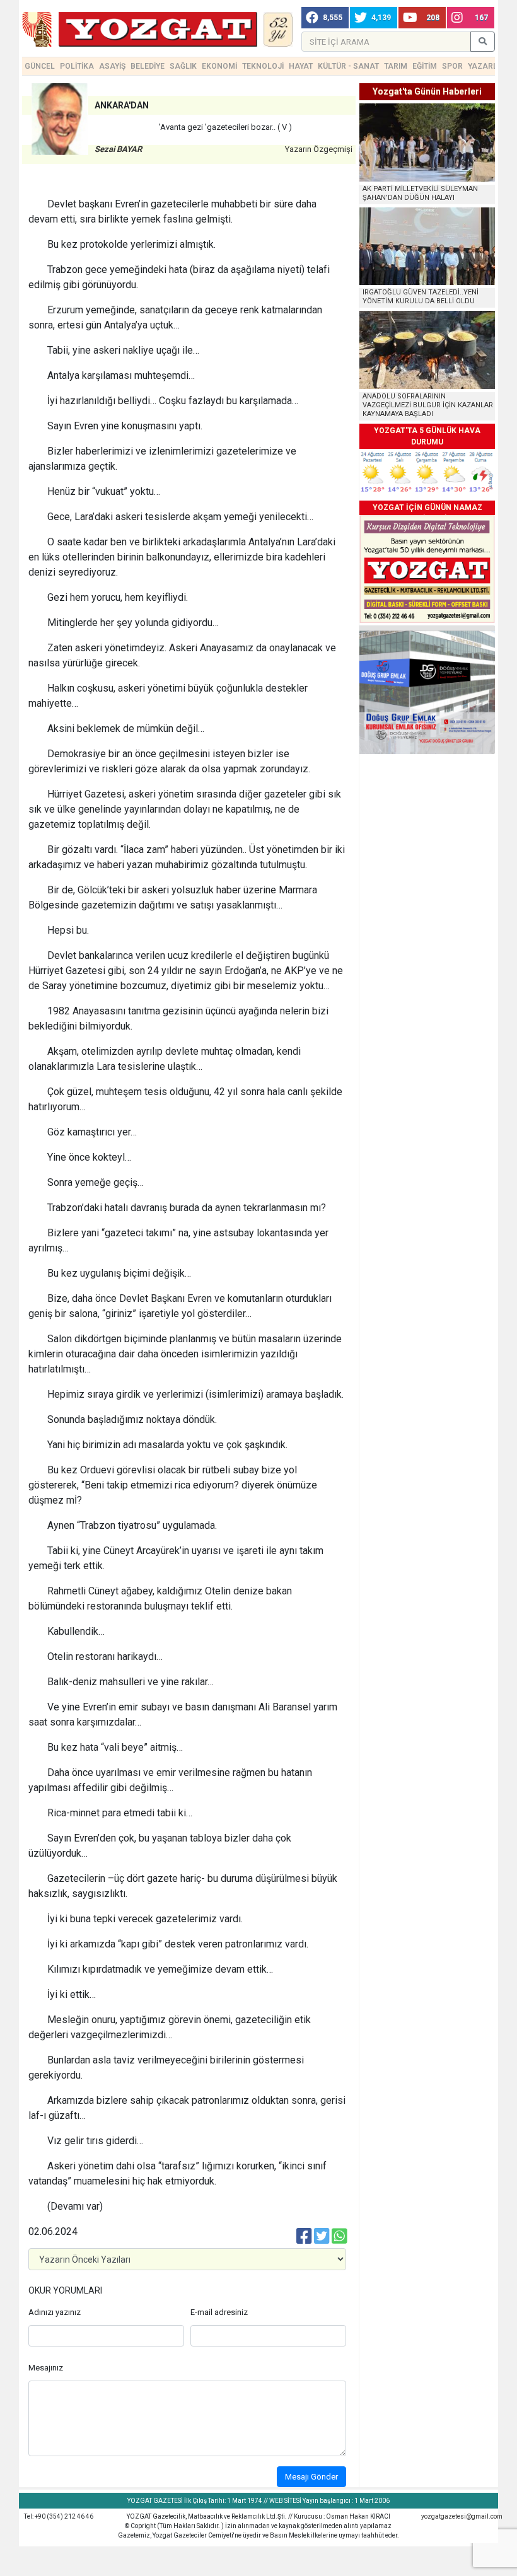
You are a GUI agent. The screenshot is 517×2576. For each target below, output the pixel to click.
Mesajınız (46, 2368)
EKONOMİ (219, 66)
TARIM (396, 66)
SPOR (452, 66)
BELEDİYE (148, 66)
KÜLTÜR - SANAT (348, 66)
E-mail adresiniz (219, 2312)
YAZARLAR (488, 66)
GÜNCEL (40, 66)
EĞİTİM (425, 66)
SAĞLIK (183, 66)
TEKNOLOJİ (263, 66)
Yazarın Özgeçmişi (319, 149)
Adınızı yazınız (55, 2312)
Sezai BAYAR (118, 149)
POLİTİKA (77, 66)
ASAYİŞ (112, 66)
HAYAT (301, 66)
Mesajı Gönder (311, 2477)
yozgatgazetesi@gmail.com (462, 2516)
